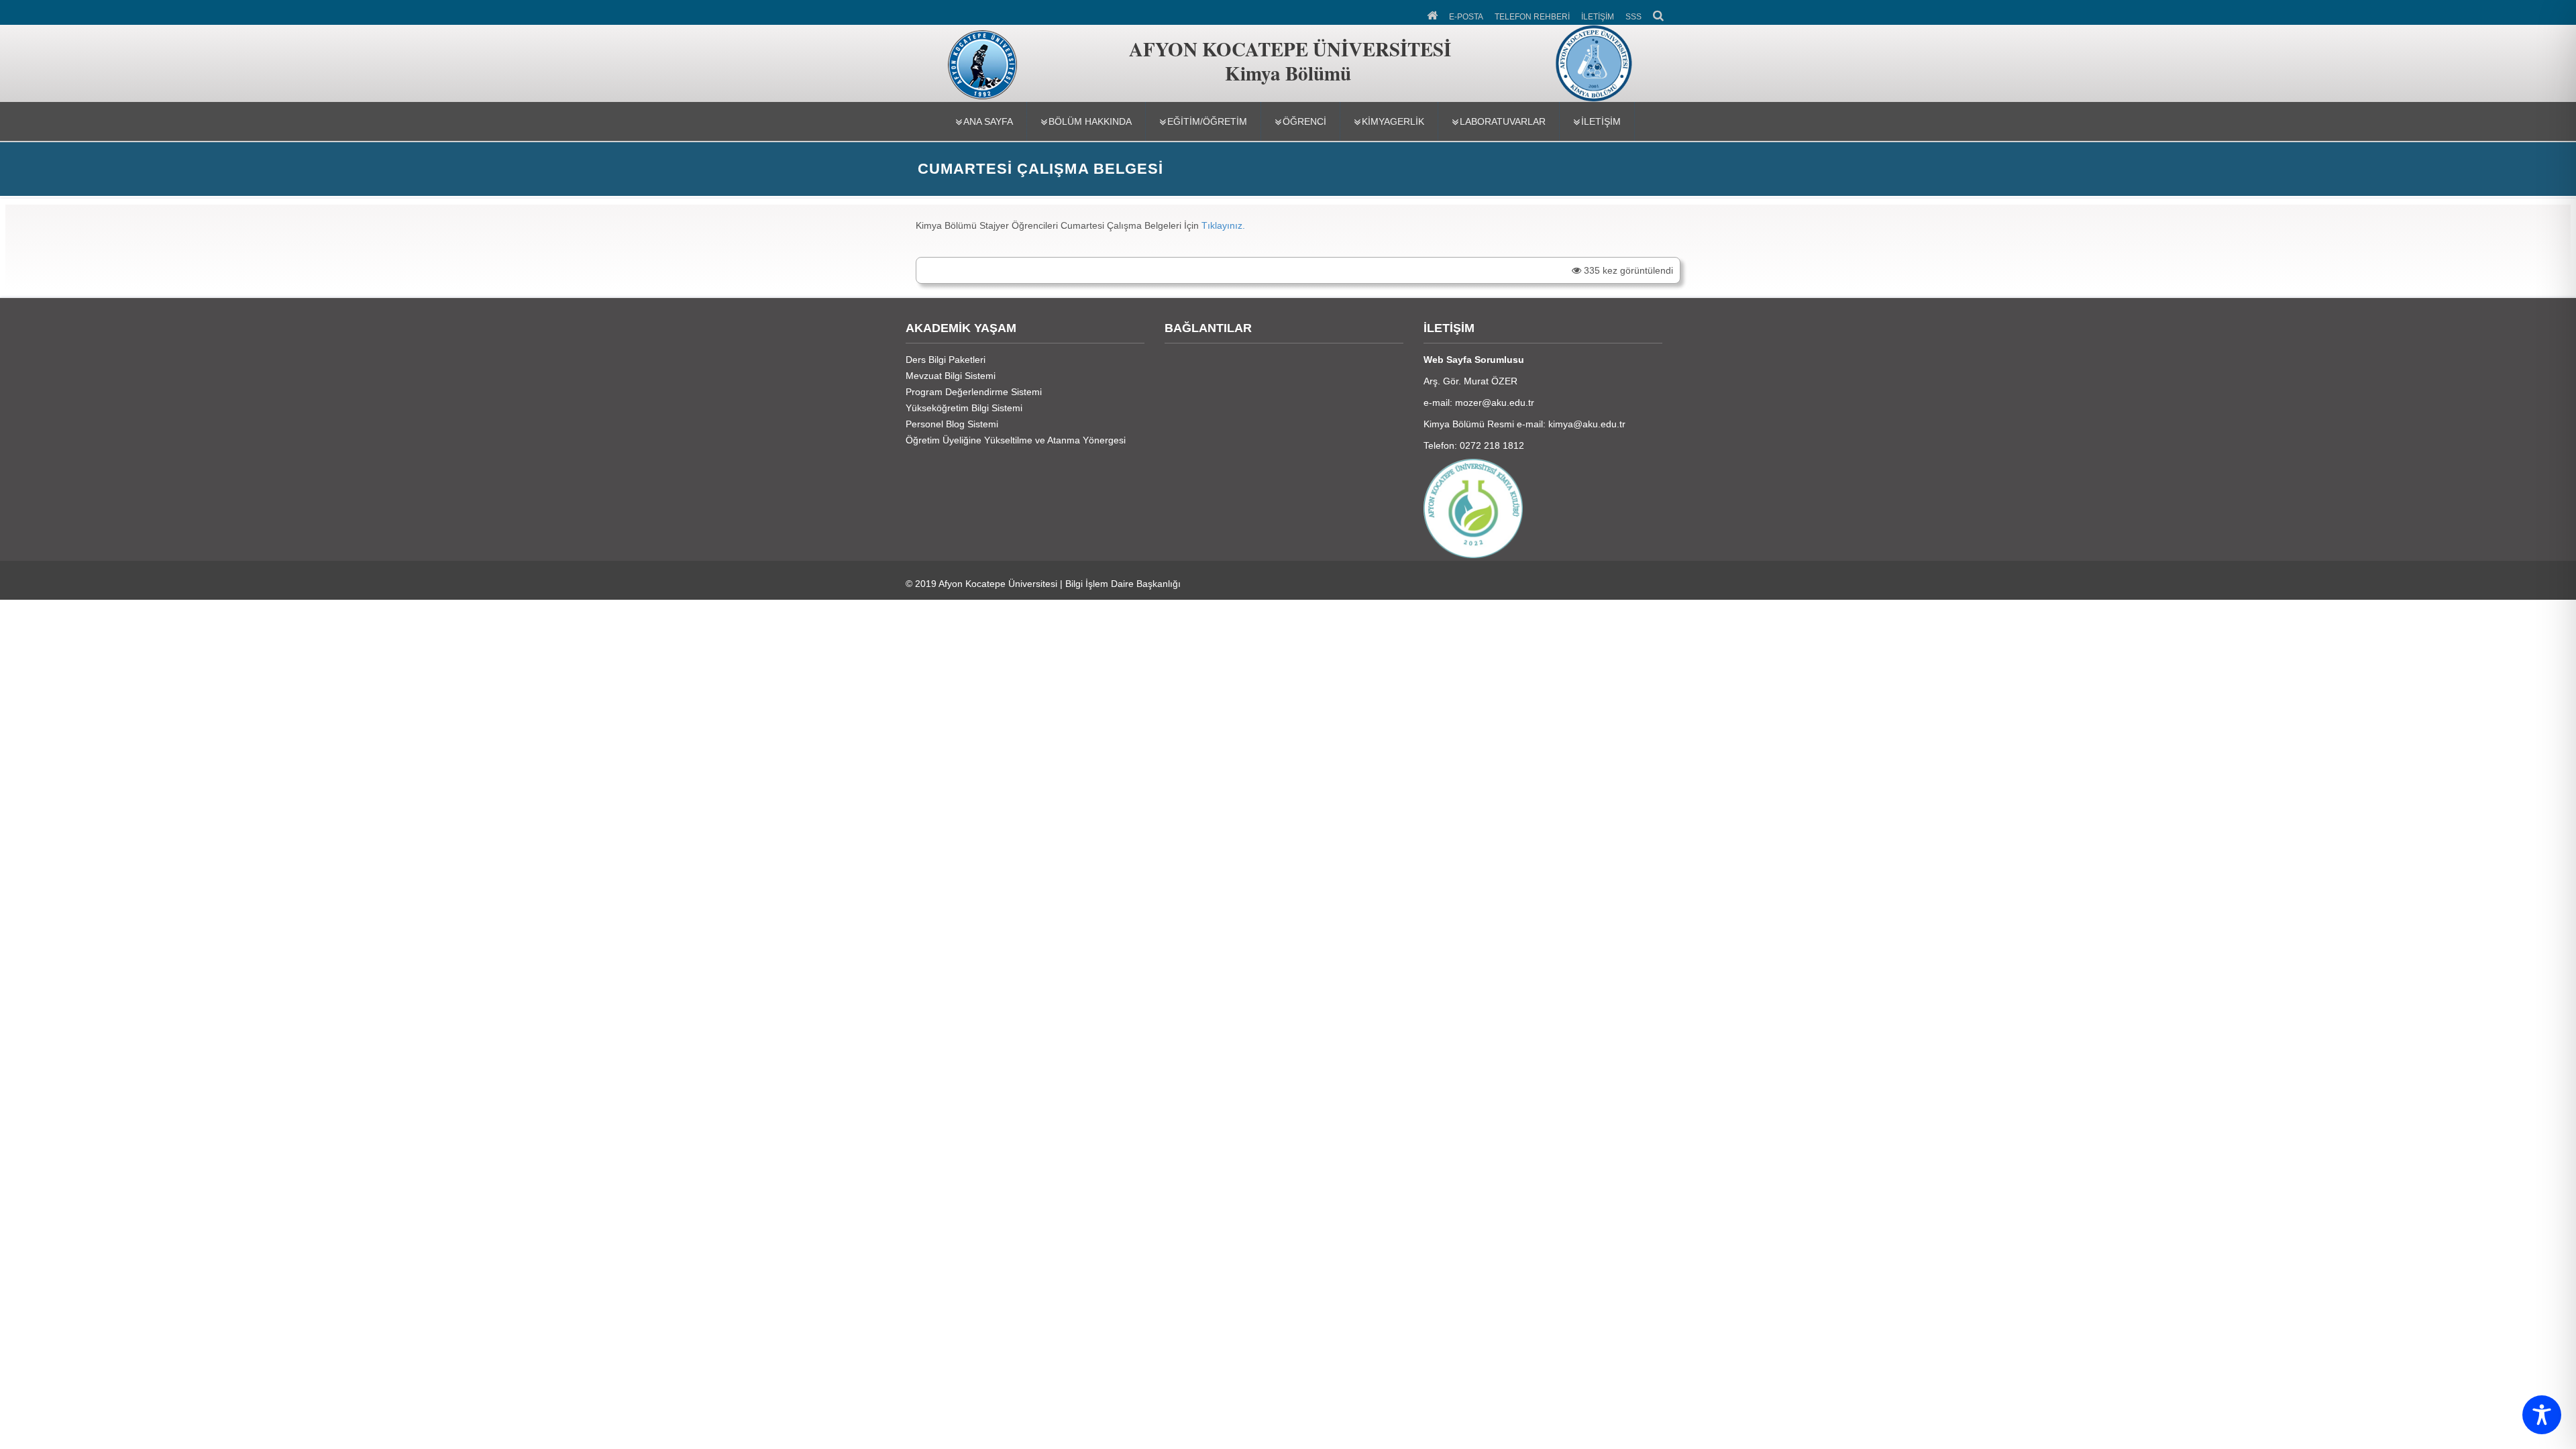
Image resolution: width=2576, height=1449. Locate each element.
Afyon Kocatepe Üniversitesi (998, 584)
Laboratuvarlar (1503, 121)
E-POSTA (1466, 17)
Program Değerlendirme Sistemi (974, 392)
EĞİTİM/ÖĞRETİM (1207, 121)
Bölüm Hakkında (1090, 121)
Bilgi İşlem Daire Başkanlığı (1123, 584)
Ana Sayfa (988, 121)
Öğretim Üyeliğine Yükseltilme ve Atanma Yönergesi (1016, 440)
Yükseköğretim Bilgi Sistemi (964, 408)
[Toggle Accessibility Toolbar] (2542, 1415)
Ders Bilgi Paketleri (946, 360)
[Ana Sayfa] (1433, 14)
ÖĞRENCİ (1304, 121)
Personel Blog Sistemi (952, 424)
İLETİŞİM (1598, 17)
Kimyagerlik (1393, 121)
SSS (1633, 17)
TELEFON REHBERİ (1532, 17)
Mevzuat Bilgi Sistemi (951, 376)
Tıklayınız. (1225, 225)
